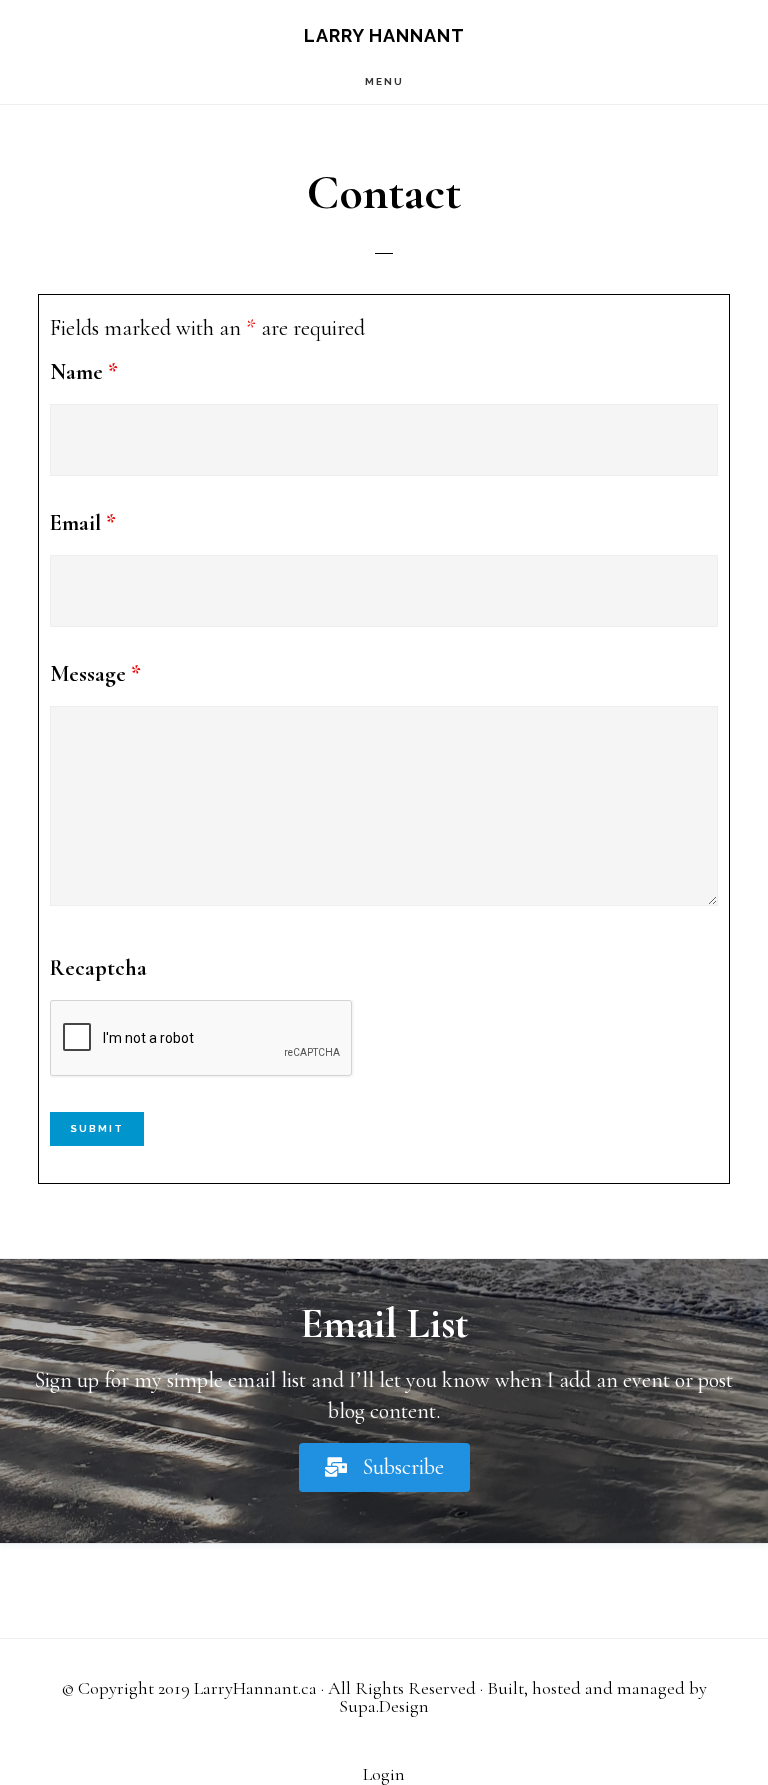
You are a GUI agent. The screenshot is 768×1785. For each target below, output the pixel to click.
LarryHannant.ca (255, 1688)
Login (384, 1774)
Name (84, 372)
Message (95, 674)
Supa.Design (384, 1706)
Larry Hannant (384, 35)
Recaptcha (98, 968)
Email (83, 523)
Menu (384, 81)
